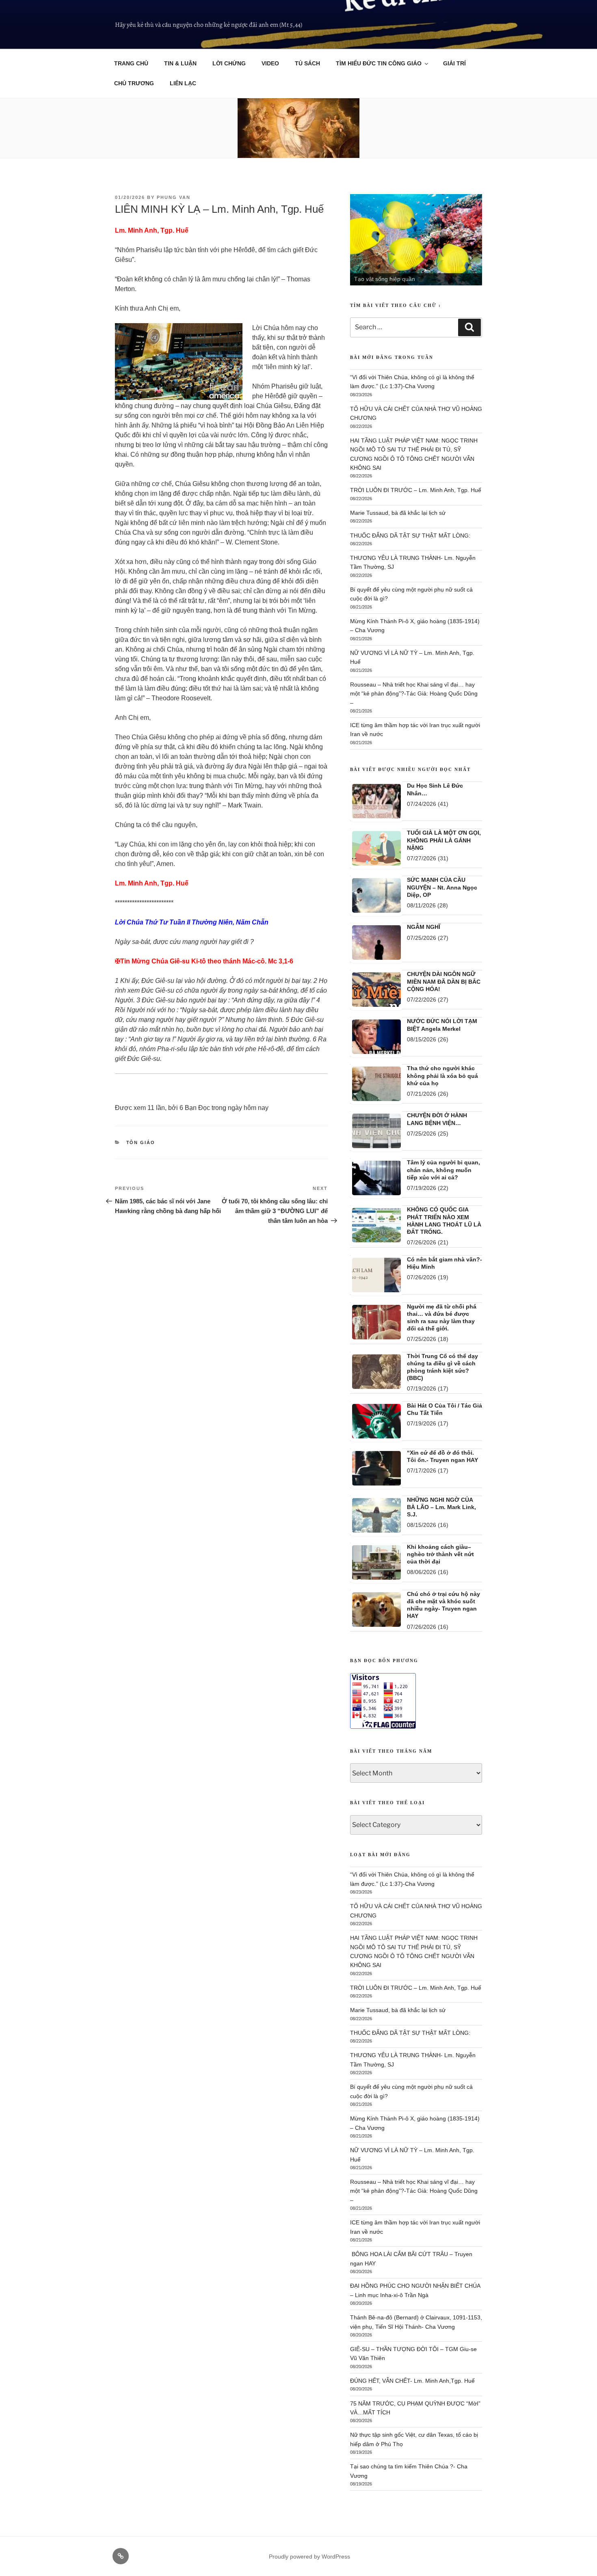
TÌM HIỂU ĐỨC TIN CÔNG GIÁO (379, 63)
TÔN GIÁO (141, 1142)
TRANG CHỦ (131, 63)
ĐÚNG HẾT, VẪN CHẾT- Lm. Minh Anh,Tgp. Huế (413, 2381)
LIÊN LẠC (183, 83)
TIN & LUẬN (180, 63)
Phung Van (174, 197)
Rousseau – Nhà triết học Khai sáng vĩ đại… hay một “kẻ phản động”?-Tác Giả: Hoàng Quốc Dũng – (414, 694)
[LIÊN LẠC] (121, 2556)
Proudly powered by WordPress (309, 2557)
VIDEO (270, 63)
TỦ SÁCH (307, 63)
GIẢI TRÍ (454, 63)
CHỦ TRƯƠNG (134, 83)
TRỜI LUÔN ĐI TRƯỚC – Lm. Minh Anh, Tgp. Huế (416, 490)
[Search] (469, 327)
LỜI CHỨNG (229, 63)
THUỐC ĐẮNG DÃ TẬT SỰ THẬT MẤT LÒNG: (410, 535)
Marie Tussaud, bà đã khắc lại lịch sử (398, 513)
